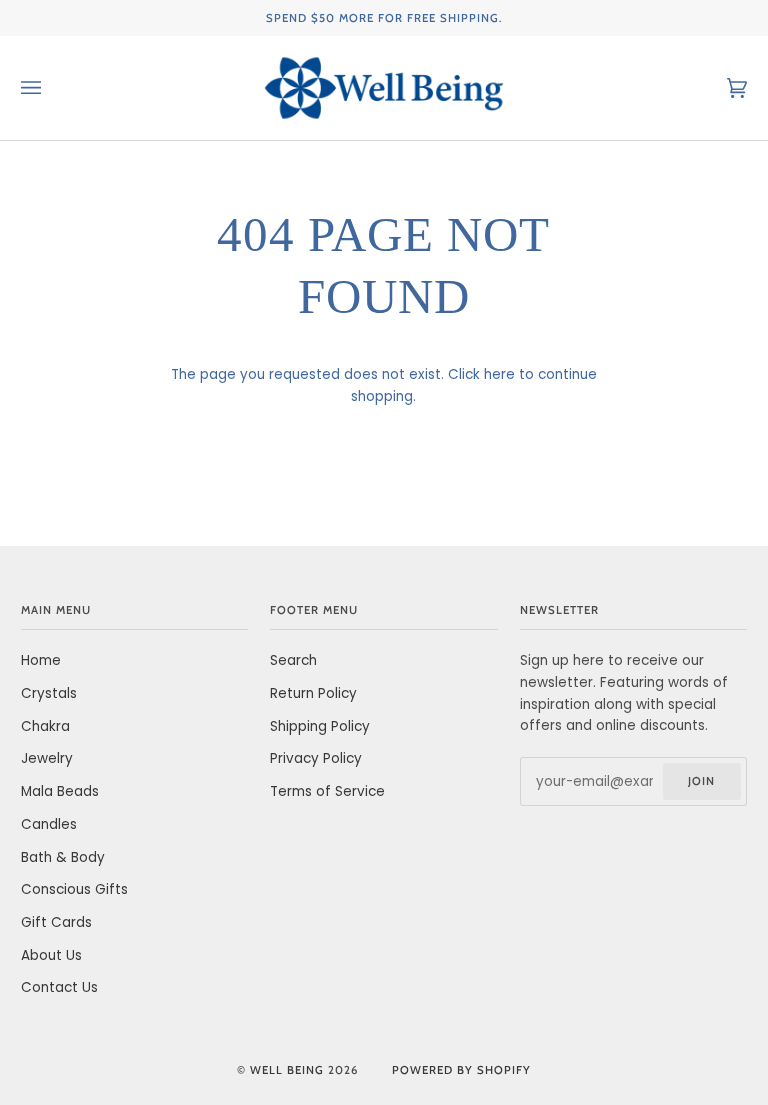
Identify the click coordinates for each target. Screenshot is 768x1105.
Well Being (287, 1070)
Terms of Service (327, 791)
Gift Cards (56, 922)
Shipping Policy (320, 726)
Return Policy (313, 693)
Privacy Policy (316, 758)
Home (41, 660)
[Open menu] (51, 88)
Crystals (49, 693)
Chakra (45, 726)
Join (701, 781)
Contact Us (59, 987)
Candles (49, 824)
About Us (51, 955)
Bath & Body (63, 857)
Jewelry (47, 758)
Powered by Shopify (461, 1070)
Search (293, 660)
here (499, 374)
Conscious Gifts (74, 889)
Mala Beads (60, 791)
